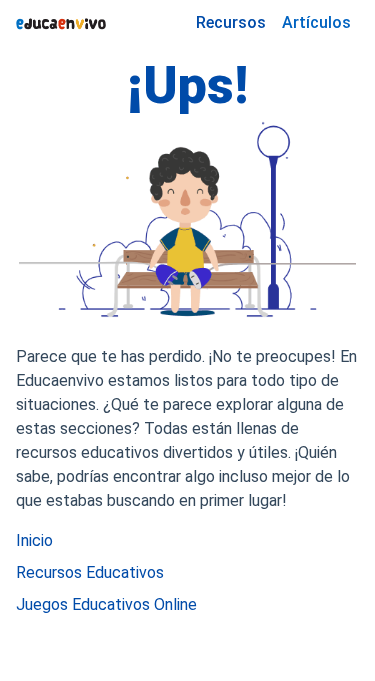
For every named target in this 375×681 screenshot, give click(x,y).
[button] (316, 23)
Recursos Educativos (90, 572)
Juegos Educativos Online (106, 604)
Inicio (34, 540)
